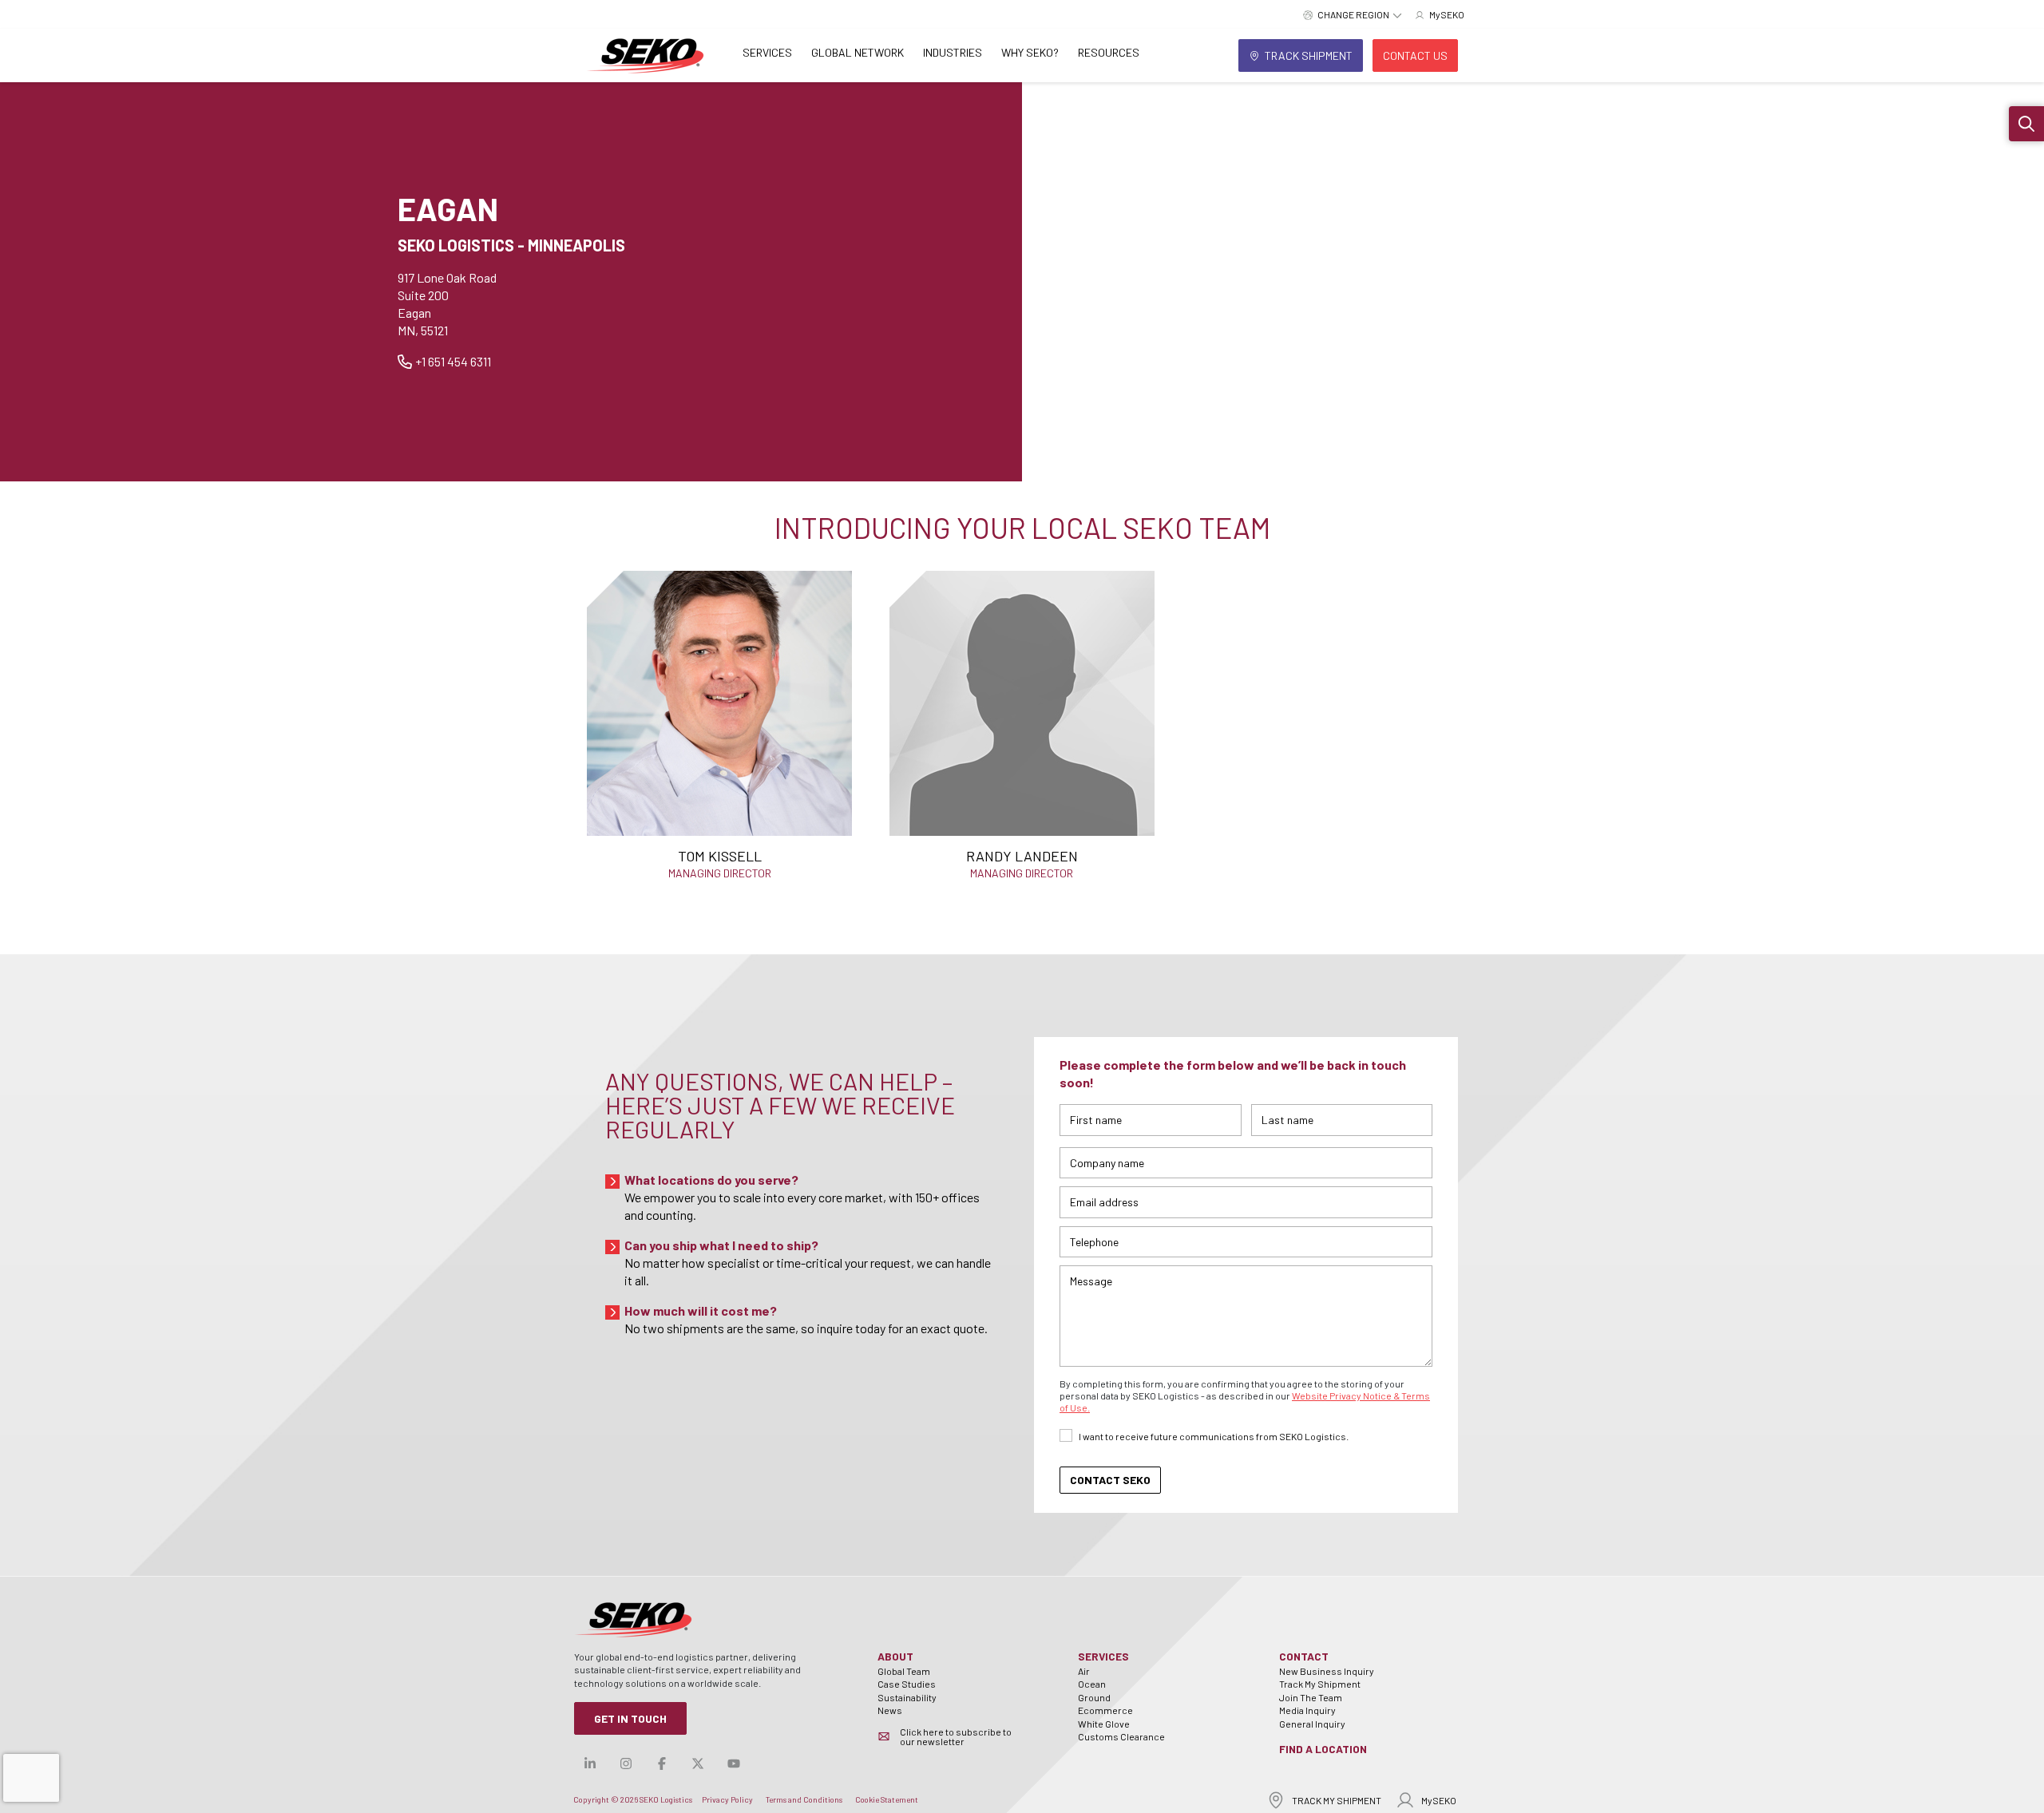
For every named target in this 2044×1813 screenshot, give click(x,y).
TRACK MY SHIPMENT (1337, 1800)
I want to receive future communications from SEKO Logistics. (1214, 1436)
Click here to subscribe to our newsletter (956, 1736)
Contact (1304, 1656)
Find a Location (1323, 1749)
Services (767, 52)
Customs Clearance (1121, 1736)
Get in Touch (630, 1718)
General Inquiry (1312, 1724)
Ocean (1092, 1684)
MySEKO (1439, 1800)
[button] (2026, 124)
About (895, 1656)
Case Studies (907, 1684)
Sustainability (907, 1697)
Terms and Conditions (804, 1799)
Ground (1094, 1697)
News (890, 1710)
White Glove (1104, 1724)
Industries (953, 52)
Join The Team (1311, 1697)
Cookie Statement (887, 1799)
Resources (1109, 52)
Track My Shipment (1320, 1684)
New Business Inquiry (1327, 1671)
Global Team (904, 1671)
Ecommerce (1105, 1710)
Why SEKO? (1030, 52)
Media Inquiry (1307, 1710)
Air (1084, 1671)
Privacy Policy (727, 1799)
